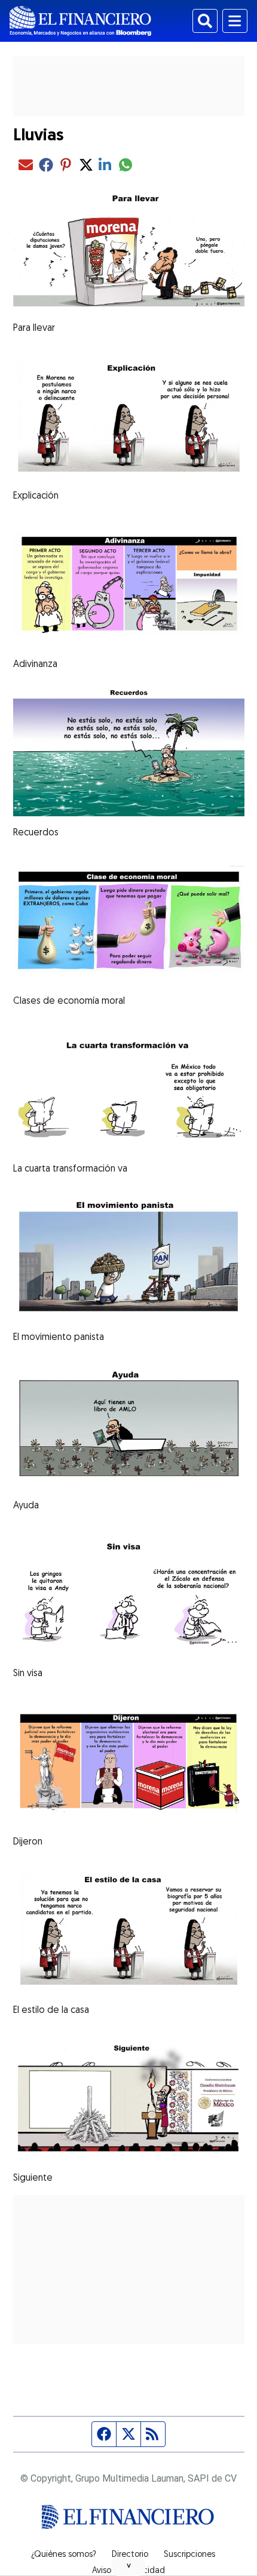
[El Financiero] (80, 21)
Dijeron (28, 1842)
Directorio (130, 2555)
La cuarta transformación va (70, 1169)
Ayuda (26, 1506)
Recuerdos (36, 833)
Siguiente (33, 2178)
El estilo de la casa (51, 2011)
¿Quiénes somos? (64, 2555)
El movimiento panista (59, 1338)
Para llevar (34, 328)
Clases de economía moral (69, 1001)
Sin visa (28, 1674)
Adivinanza (35, 665)
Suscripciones (189, 2555)
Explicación (36, 496)
